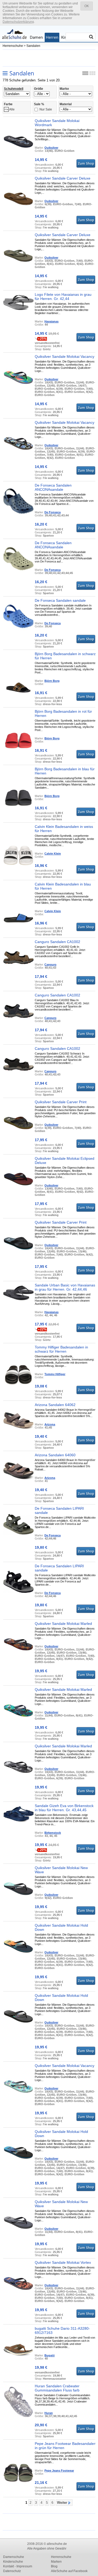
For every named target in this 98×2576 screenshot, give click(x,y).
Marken (56, 2562)
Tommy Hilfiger (55, 1374)
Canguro (50, 964)
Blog (54, 2566)
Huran (49, 2413)
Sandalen (33, 46)
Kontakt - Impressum (18, 2566)
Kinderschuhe (13, 2562)
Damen (36, 37)
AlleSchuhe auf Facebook (69, 2571)
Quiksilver (51, 148)
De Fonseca (53, 512)
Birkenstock (53, 1833)
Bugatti (50, 2355)
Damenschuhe (14, 2557)
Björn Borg (52, 681)
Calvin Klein (53, 854)
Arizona (50, 1424)
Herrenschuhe (13, 46)
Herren (52, 37)
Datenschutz (12, 2571)
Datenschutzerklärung (18, 22)
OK (87, 6)
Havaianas (51, 321)
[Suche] (91, 37)
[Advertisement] (50, 58)
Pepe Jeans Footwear (59, 2471)
